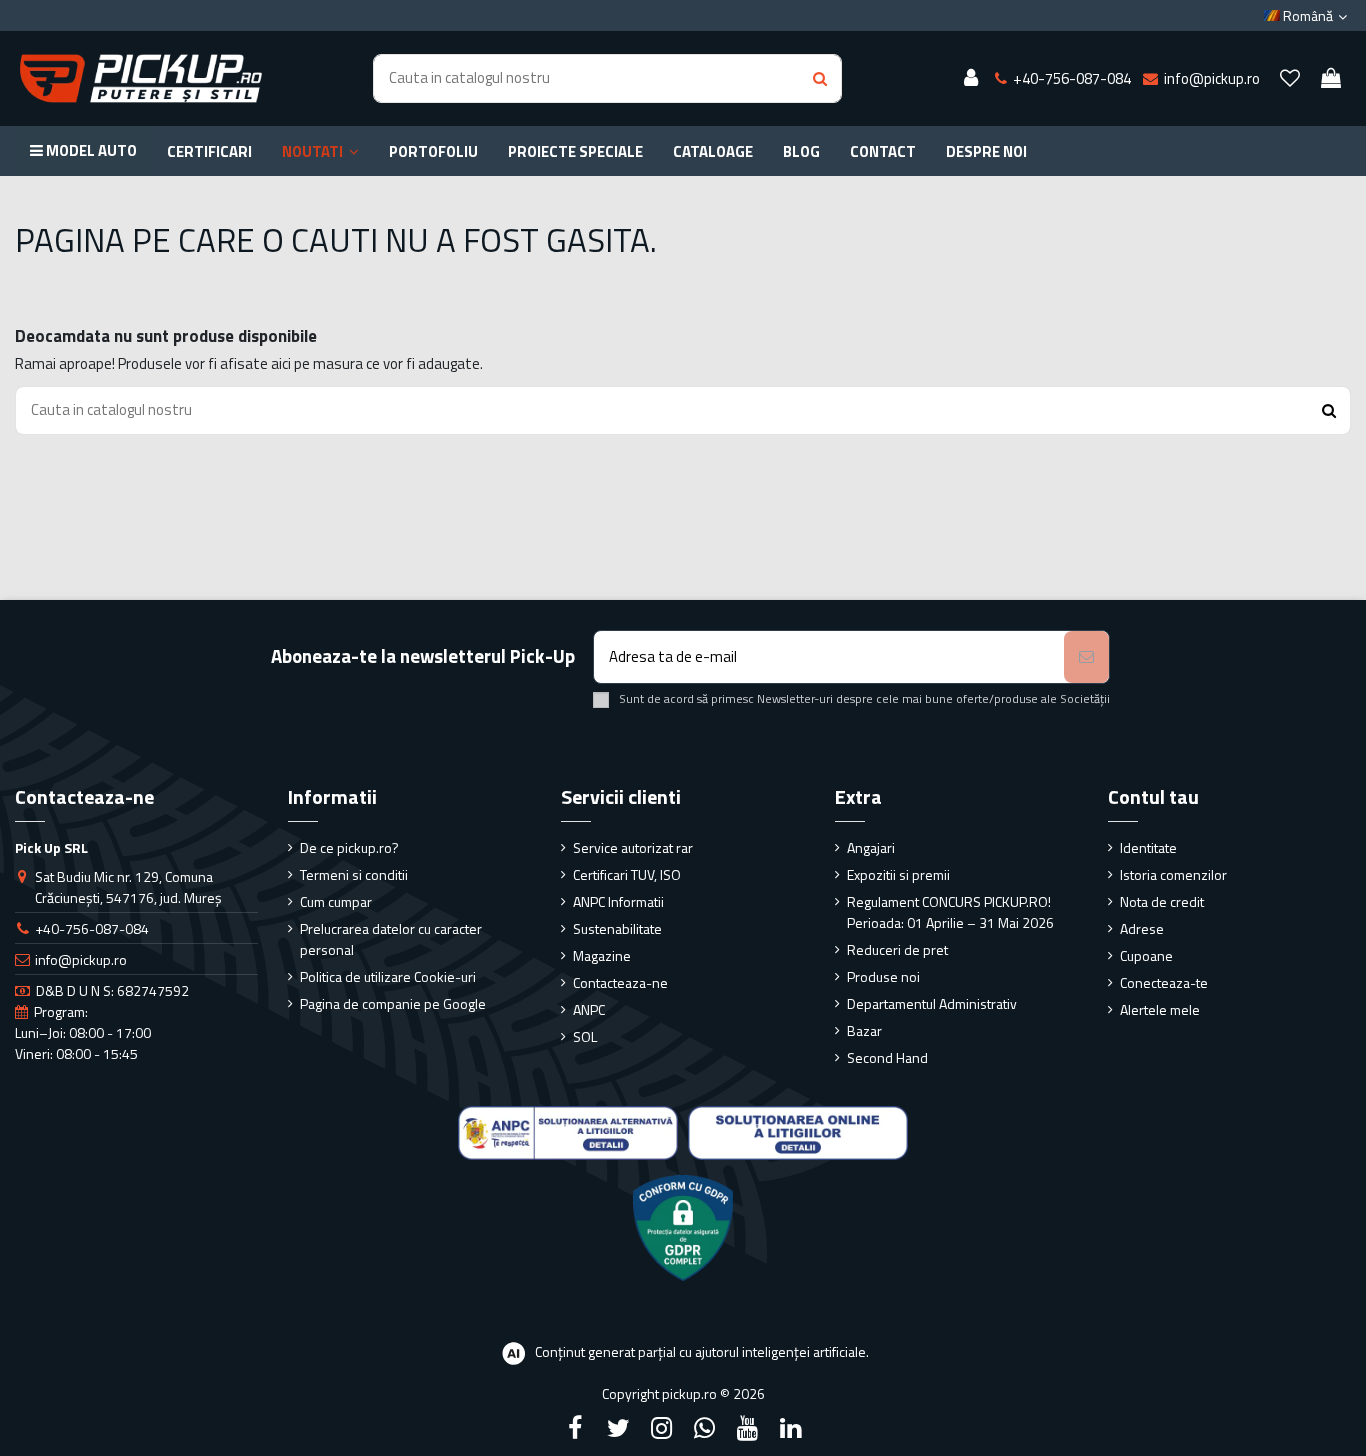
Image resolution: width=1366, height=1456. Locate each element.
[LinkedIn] (791, 1428)
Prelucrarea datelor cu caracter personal (391, 939)
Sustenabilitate (617, 928)
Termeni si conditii (354, 874)
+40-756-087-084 (92, 928)
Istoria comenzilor (1173, 874)
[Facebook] (575, 1428)
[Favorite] (1290, 79)
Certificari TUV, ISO (627, 874)
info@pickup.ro (81, 959)
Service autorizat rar (633, 847)
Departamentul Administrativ (932, 1003)
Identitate (1148, 847)
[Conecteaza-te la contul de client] (971, 79)
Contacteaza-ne (620, 982)
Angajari (871, 847)
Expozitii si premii (898, 874)
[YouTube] (748, 1428)
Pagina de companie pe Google (393, 1003)
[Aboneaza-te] (1086, 657)
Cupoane (1146, 955)
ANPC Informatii (618, 901)
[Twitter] (618, 1428)
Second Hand (887, 1057)
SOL (585, 1036)
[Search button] (820, 78)
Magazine (602, 955)
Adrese (1142, 928)
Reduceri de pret (897, 949)
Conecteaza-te (1164, 982)
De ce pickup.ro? (349, 847)
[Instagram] (661, 1428)
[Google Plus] (705, 1428)
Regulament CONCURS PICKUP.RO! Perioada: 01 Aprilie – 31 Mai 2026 (950, 912)
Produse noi (883, 976)
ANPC (589, 1009)
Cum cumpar (336, 901)
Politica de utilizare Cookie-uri (388, 976)
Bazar (864, 1030)
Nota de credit (1162, 901)
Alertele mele (1160, 1009)
